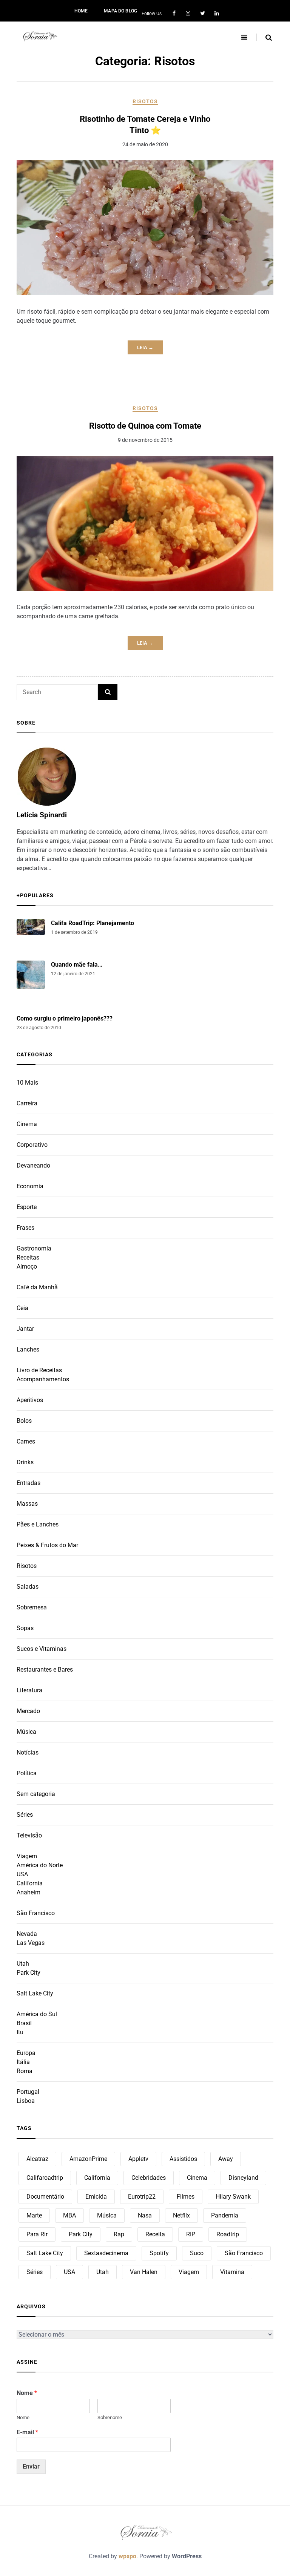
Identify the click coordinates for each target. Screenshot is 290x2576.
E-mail (27, 2432)
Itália (23, 2062)
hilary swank (233, 2197)
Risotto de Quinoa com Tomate (145, 426)
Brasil (24, 2023)
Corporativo (32, 1145)
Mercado (28, 1711)
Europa (26, 2053)
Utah (23, 1964)
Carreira (27, 1103)
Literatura (29, 1690)
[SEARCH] (108, 692)
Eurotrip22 (142, 2197)
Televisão (29, 1835)
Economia (30, 1186)
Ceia (22, 1308)
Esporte (27, 1207)
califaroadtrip (45, 2178)
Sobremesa (32, 1607)
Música (26, 1732)
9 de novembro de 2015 (145, 440)
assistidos (183, 2159)
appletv (138, 2159)
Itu (20, 2032)
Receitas (28, 1257)
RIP (191, 2234)
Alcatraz (37, 2159)
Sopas (25, 1628)
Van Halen (144, 2272)
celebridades (149, 2178)
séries (35, 2272)
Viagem (27, 1856)
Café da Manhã (37, 1287)
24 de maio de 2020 (145, 144)
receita (155, 2234)
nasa (145, 2215)
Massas (27, 1504)
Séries (25, 1815)
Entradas (29, 1483)
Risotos (145, 101)
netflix (181, 2215)
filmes (186, 2197)
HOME (81, 11)
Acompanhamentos (43, 1379)
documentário (45, 2197)
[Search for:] (57, 692)
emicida (96, 2197)
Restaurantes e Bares (45, 1670)
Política (27, 1773)
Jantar (25, 1329)
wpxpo (127, 2556)
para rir (37, 2234)
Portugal (28, 2092)
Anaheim (29, 1892)
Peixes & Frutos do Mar (47, 1545)
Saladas (28, 1587)
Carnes (26, 1441)
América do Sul (37, 2014)
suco (197, 2253)
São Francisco (36, 1913)
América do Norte (40, 1865)
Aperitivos (30, 1400)
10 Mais (27, 1083)
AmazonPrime (88, 2159)
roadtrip (228, 2234)
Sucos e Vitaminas (42, 1649)
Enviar (31, 2466)
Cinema (27, 1124)
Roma (25, 2071)
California (30, 1883)
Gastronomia (34, 1248)
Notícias (28, 1752)
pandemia (225, 2215)
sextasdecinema (106, 2253)
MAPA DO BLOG (120, 11)
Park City (29, 1973)
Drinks (25, 1462)
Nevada (27, 1934)
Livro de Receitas (39, 1370)
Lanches (28, 1349)
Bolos (24, 1421)
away (226, 2159)
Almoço (27, 1267)
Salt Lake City (35, 1993)
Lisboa (26, 2101)
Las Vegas (31, 1943)
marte (34, 2215)
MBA (69, 2215)
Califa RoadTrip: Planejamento (93, 923)
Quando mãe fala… (77, 965)
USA (22, 1874)
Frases (25, 1228)
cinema (197, 2178)
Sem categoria (36, 1794)
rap (119, 2234)
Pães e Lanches (38, 1524)
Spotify (159, 2253)
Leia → (145, 347)
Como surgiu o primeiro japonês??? (65, 1018)
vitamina (232, 2272)
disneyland (243, 2178)
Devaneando (33, 1165)
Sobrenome (110, 2417)
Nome (27, 2393)
